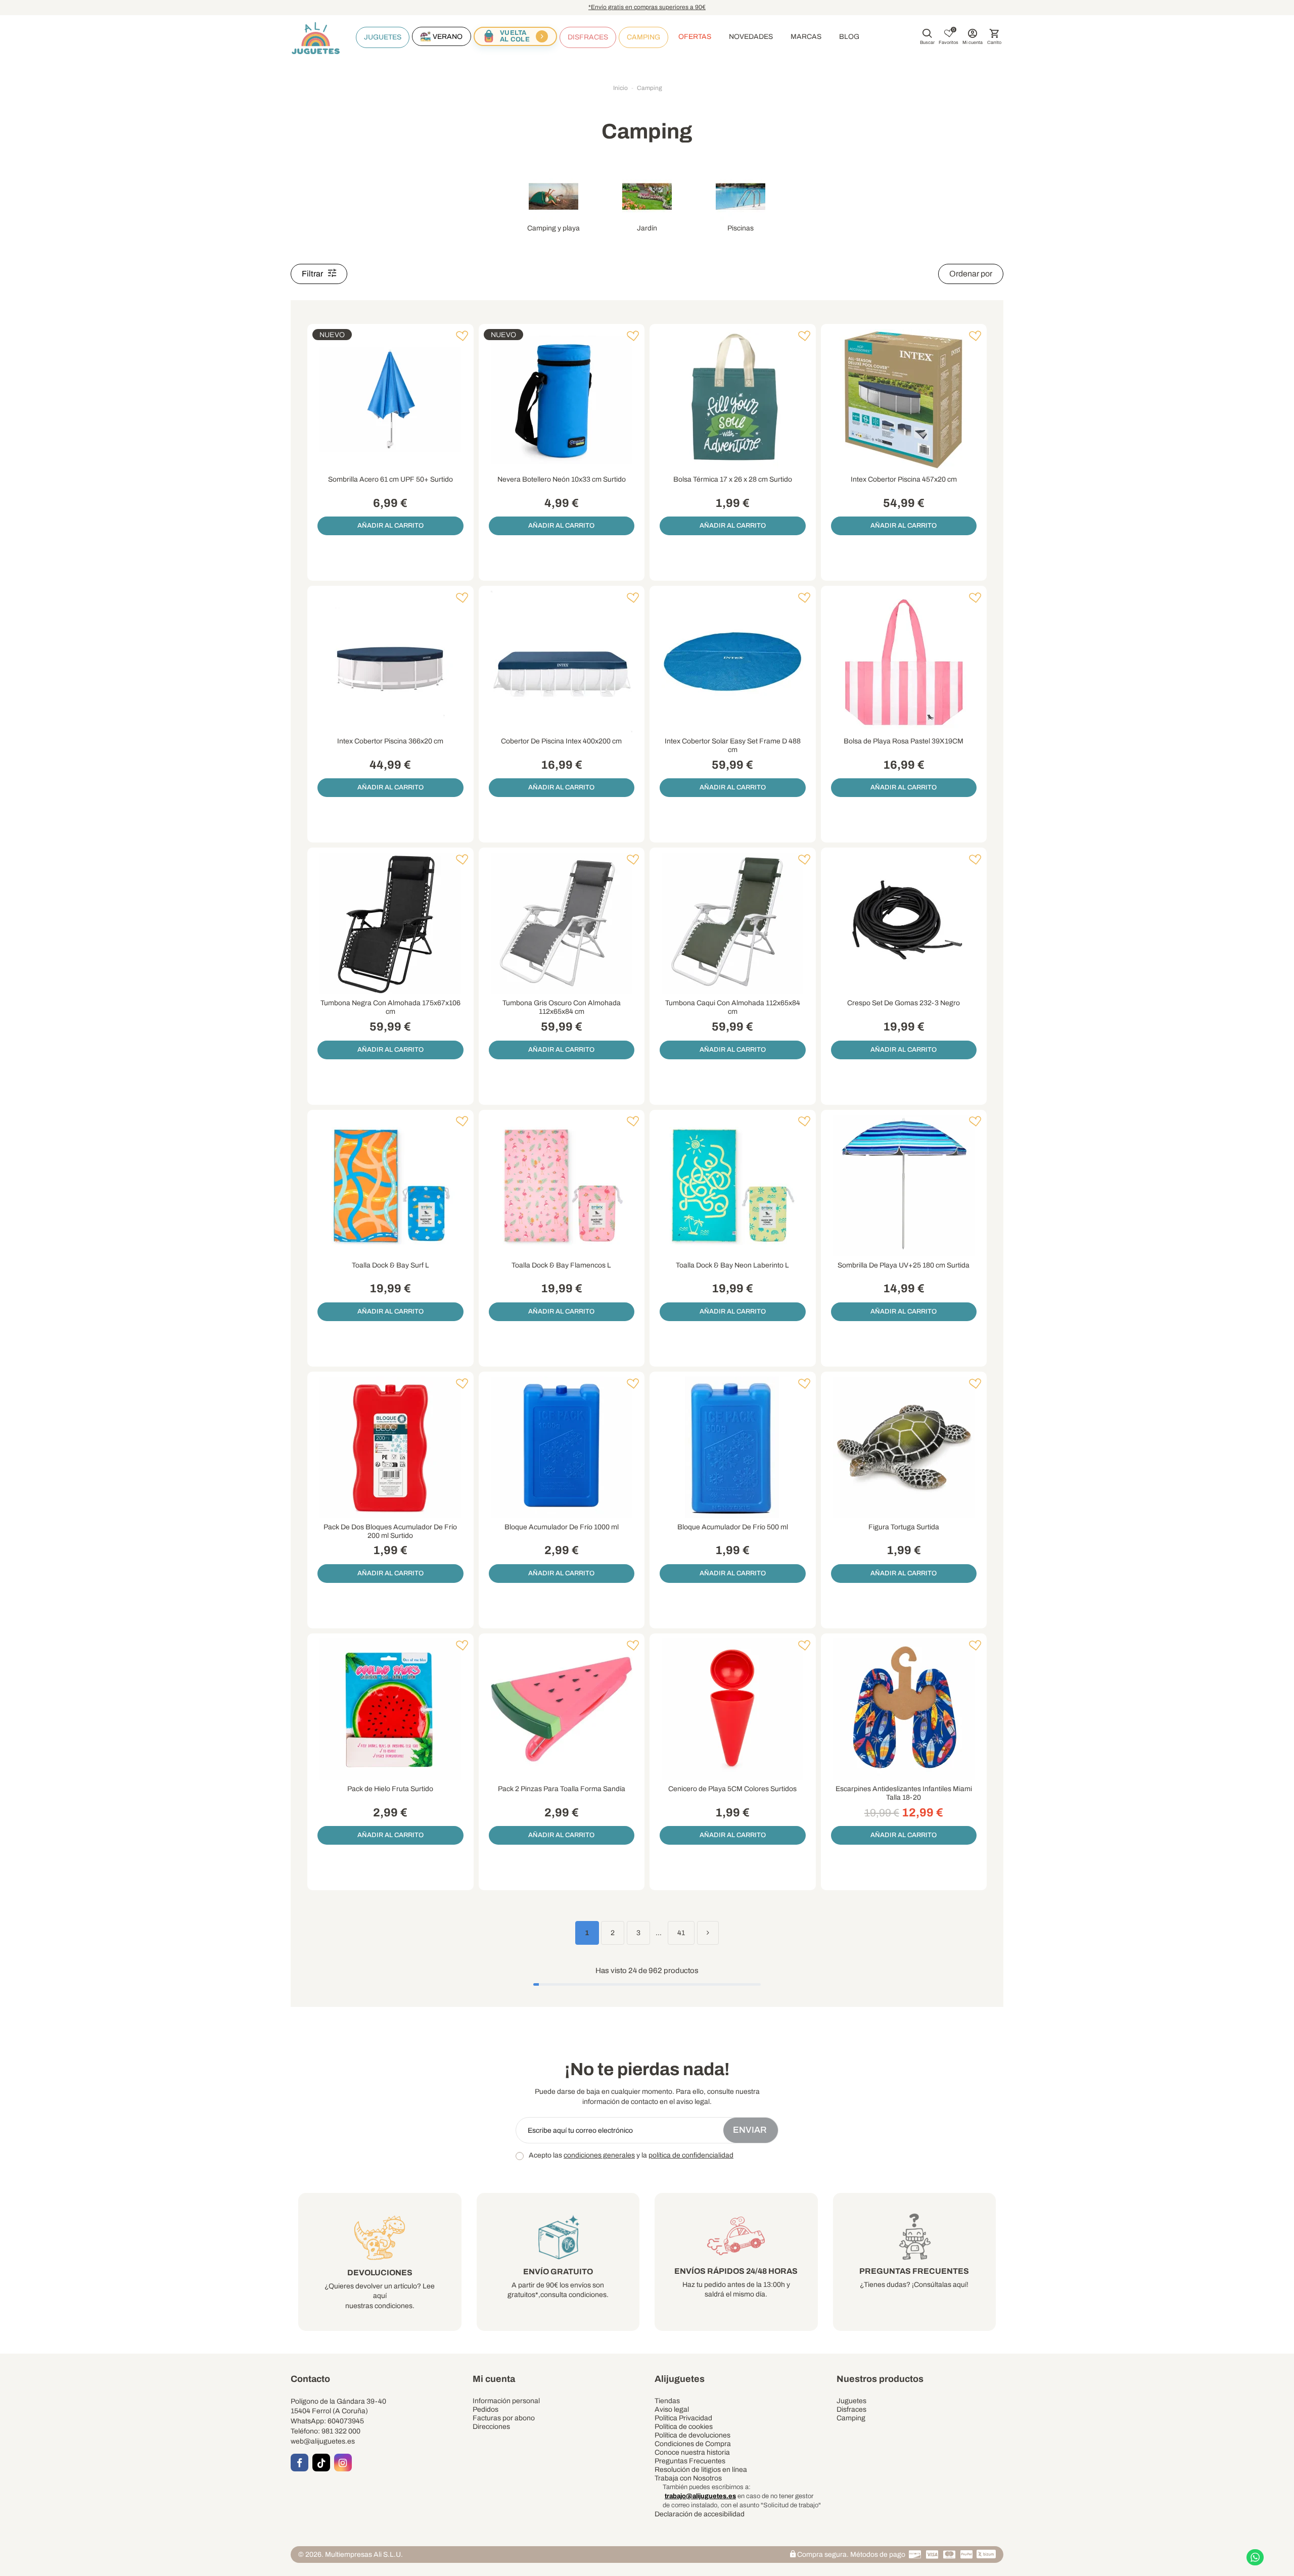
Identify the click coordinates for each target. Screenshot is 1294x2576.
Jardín (647, 228)
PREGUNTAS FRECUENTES (914, 2271)
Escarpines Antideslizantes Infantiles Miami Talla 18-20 (904, 1793)
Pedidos (486, 2409)
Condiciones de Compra (693, 2444)
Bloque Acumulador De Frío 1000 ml (562, 1527)
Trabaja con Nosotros (688, 2478)
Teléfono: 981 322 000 (326, 2431)
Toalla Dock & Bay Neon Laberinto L (732, 1265)
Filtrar (313, 274)
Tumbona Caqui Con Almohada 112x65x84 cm (733, 1007)
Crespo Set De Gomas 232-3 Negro (904, 1003)
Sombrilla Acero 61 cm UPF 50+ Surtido (390, 479)
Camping (851, 2418)
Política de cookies (684, 2427)
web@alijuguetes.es (323, 2441)
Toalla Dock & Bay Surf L (390, 1265)
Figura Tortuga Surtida (904, 1527)
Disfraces (851, 2409)
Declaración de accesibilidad (700, 2514)
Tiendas (667, 2401)
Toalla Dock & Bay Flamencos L (561, 1265)
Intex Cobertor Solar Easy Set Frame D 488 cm (733, 745)
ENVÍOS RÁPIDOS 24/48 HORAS (736, 2271)
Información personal (506, 2401)
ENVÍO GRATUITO (558, 2271)
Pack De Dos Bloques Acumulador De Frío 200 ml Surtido (390, 1531)
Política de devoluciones (692, 2435)
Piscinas (741, 228)
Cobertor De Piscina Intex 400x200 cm (561, 741)
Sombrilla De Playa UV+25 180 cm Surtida (904, 1265)
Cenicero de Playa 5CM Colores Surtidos (732, 1789)
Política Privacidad (683, 2418)
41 (681, 1933)
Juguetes (851, 2401)
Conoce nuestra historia (692, 2452)
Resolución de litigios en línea (701, 2470)
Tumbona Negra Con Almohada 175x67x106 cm (390, 1007)
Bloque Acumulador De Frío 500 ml (733, 1527)
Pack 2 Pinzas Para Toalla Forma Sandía (562, 1789)
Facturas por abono (504, 2418)
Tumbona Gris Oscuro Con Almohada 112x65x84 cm (562, 1007)
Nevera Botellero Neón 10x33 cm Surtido (562, 479)
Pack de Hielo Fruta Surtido (390, 1789)
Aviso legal (672, 2409)
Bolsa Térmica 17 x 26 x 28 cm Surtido (733, 479)
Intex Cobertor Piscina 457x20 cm (904, 479)
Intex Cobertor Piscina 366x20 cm (390, 741)
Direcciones (491, 2427)
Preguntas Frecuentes (690, 2461)
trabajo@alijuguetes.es (700, 2496)
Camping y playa (553, 228)
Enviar (751, 2130)
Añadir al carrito (390, 526)
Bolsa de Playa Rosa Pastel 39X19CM (904, 741)
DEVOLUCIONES (380, 2273)
